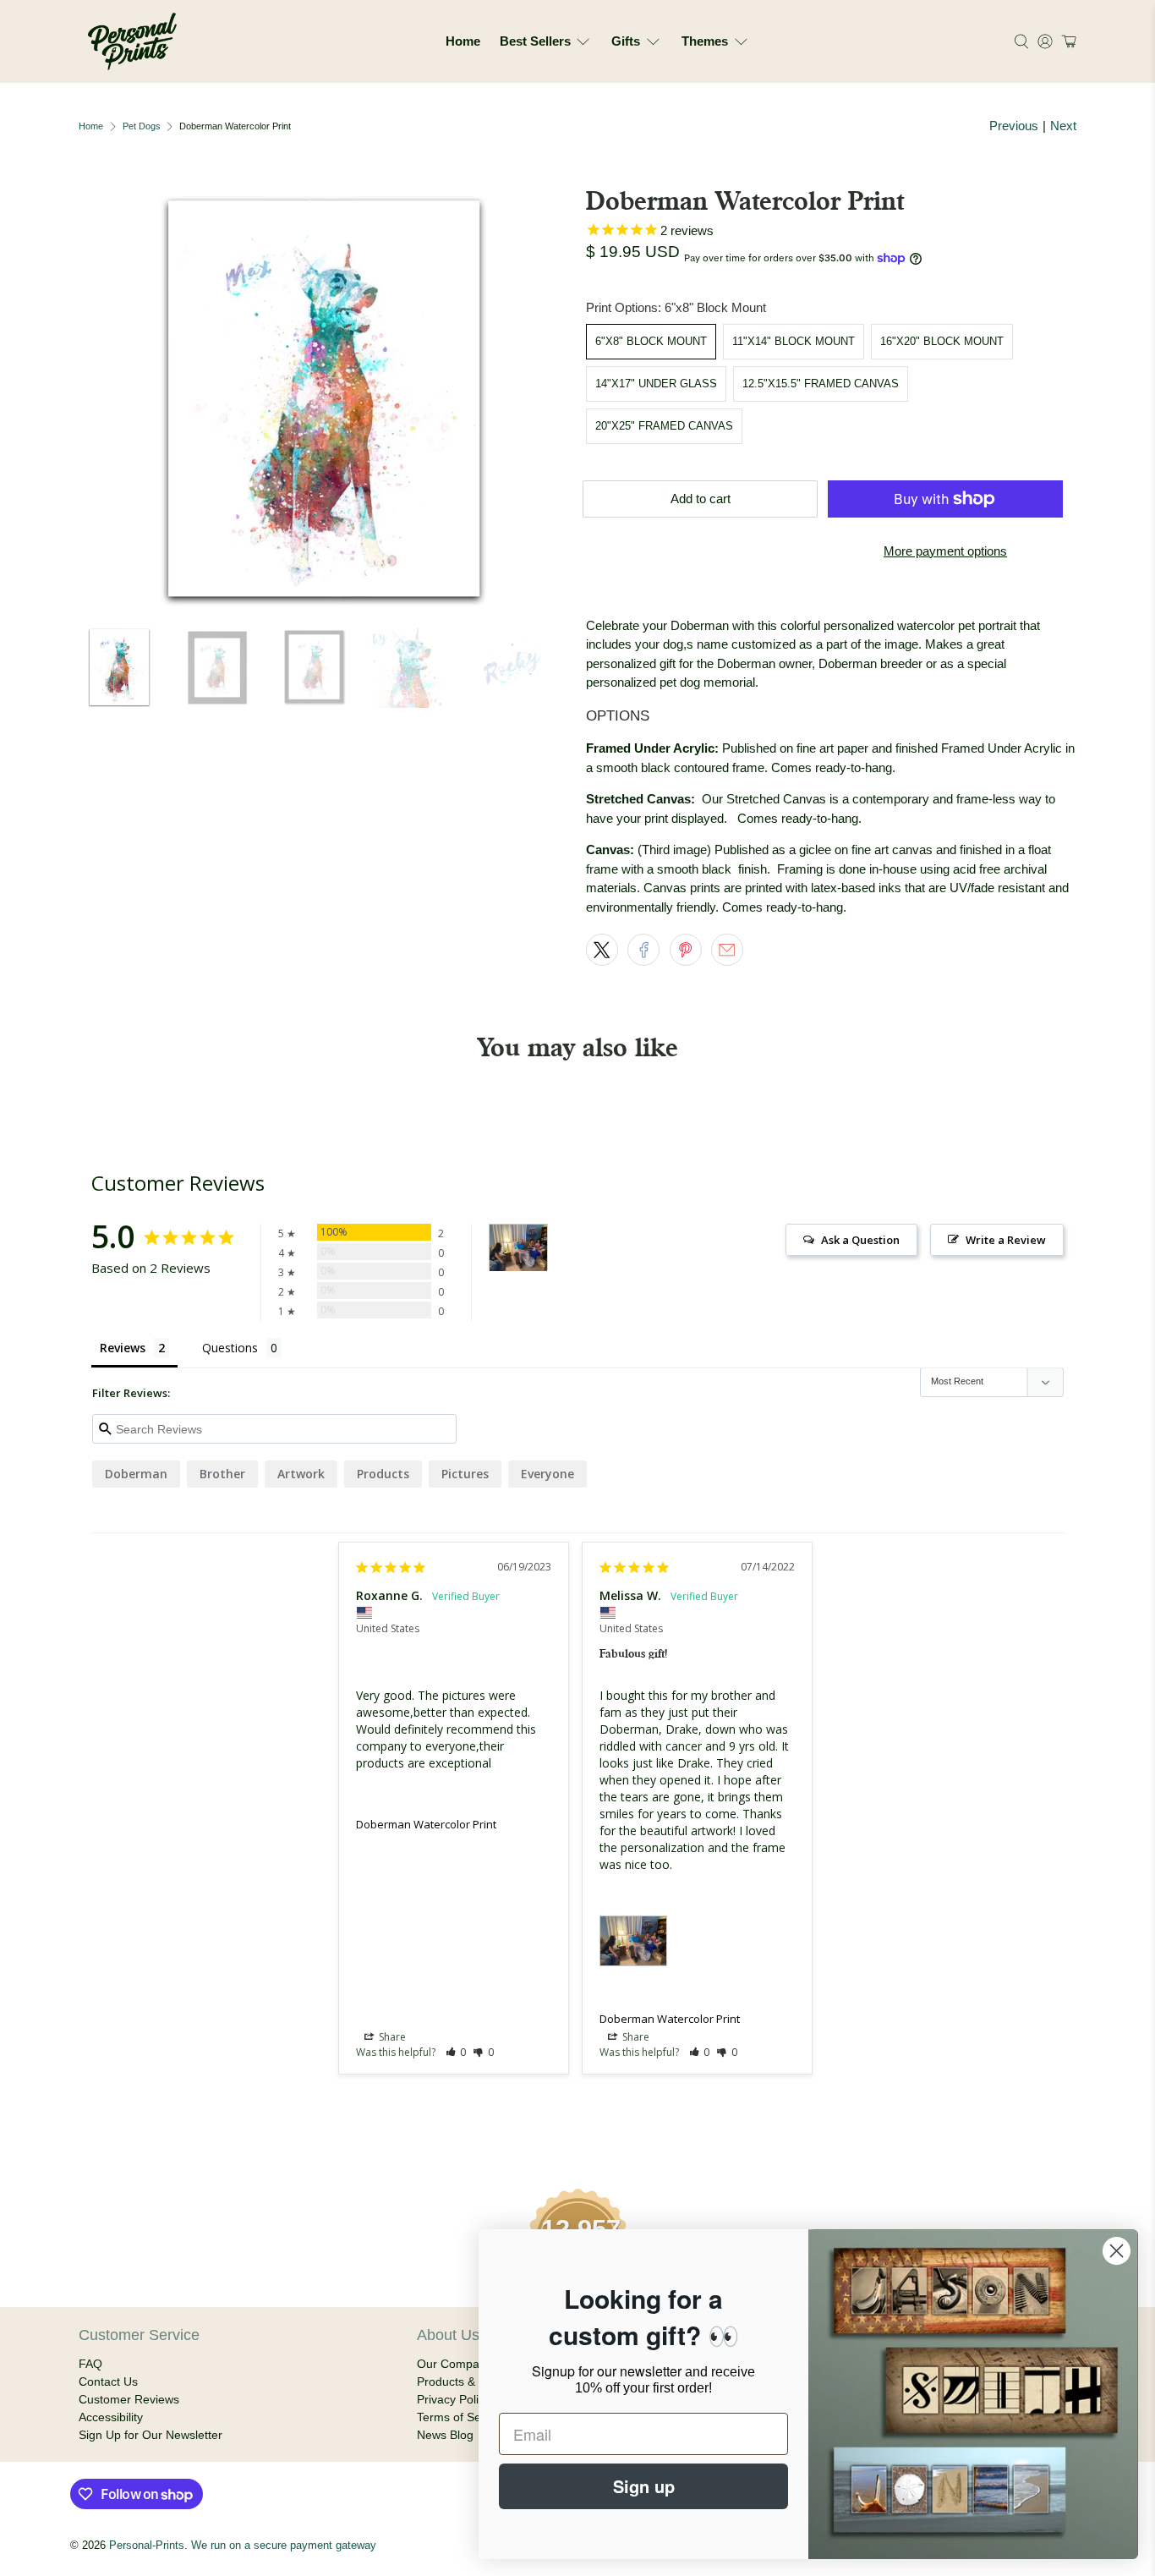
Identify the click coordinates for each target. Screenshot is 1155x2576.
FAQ (90, 2364)
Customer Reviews (129, 2399)
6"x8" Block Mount (651, 341)
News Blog (445, 2435)
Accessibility (111, 2417)
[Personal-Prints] (132, 41)
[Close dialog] (1117, 2251)
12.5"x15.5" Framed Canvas (821, 384)
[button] (1067, 41)
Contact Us (108, 2381)
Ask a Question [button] (860, 1240)
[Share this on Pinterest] (686, 950)
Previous (1014, 126)
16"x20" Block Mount (942, 341)
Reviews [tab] (123, 1348)
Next (1063, 126)
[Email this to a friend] (727, 950)
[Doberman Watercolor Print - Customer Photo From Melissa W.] (518, 1248)
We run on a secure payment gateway (284, 2546)
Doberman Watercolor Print (426, 1824)
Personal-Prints (147, 2546)
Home (463, 41)
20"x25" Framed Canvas (664, 426)
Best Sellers (535, 41)
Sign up (644, 2486)
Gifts (626, 41)
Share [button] (391, 2037)
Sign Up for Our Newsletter (151, 2435)
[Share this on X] (602, 950)
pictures (465, 1474)
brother (222, 1474)
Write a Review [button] (1006, 1240)
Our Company (454, 2364)
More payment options (945, 551)
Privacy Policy (454, 2399)
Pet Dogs (142, 126)
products (383, 1474)
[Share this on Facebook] (643, 950)
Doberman (136, 1474)
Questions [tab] (230, 1348)
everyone (547, 1474)
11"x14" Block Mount (794, 341)
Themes (705, 41)
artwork (301, 1474)
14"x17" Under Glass (656, 384)
